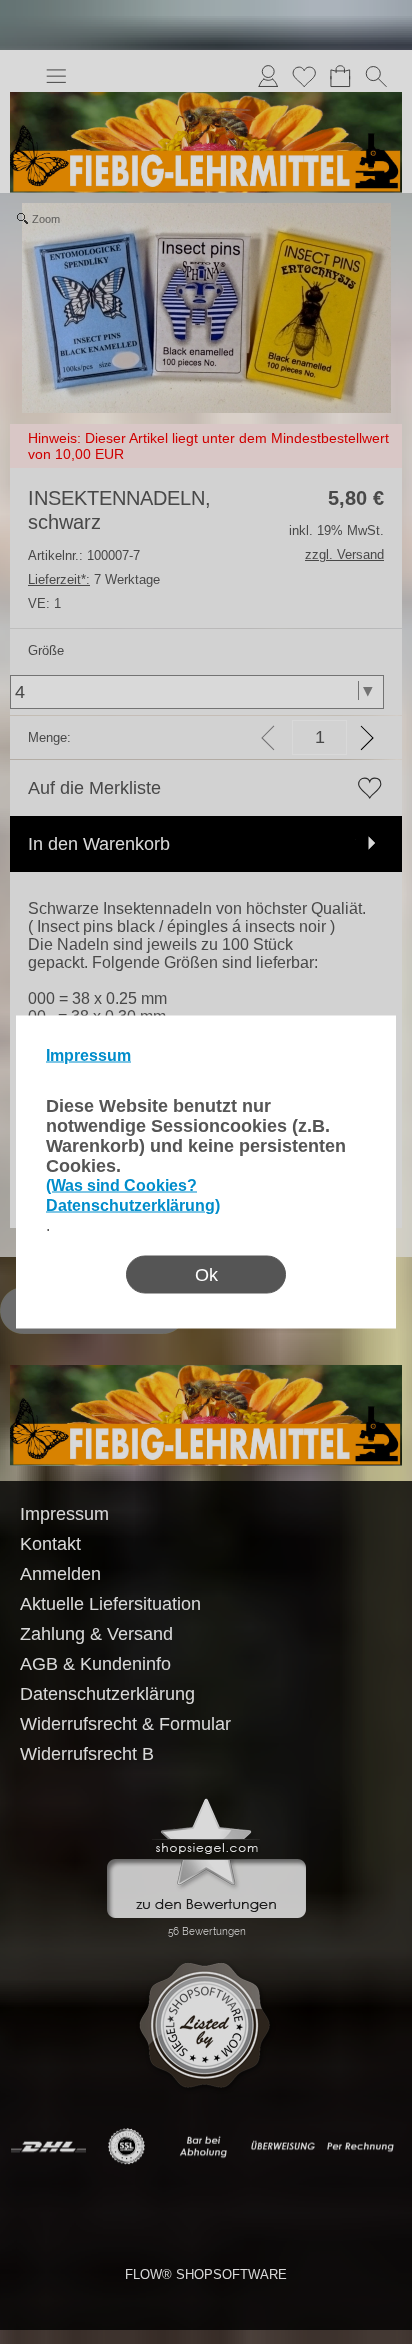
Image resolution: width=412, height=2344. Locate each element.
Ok (206, 1275)
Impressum (88, 1055)
